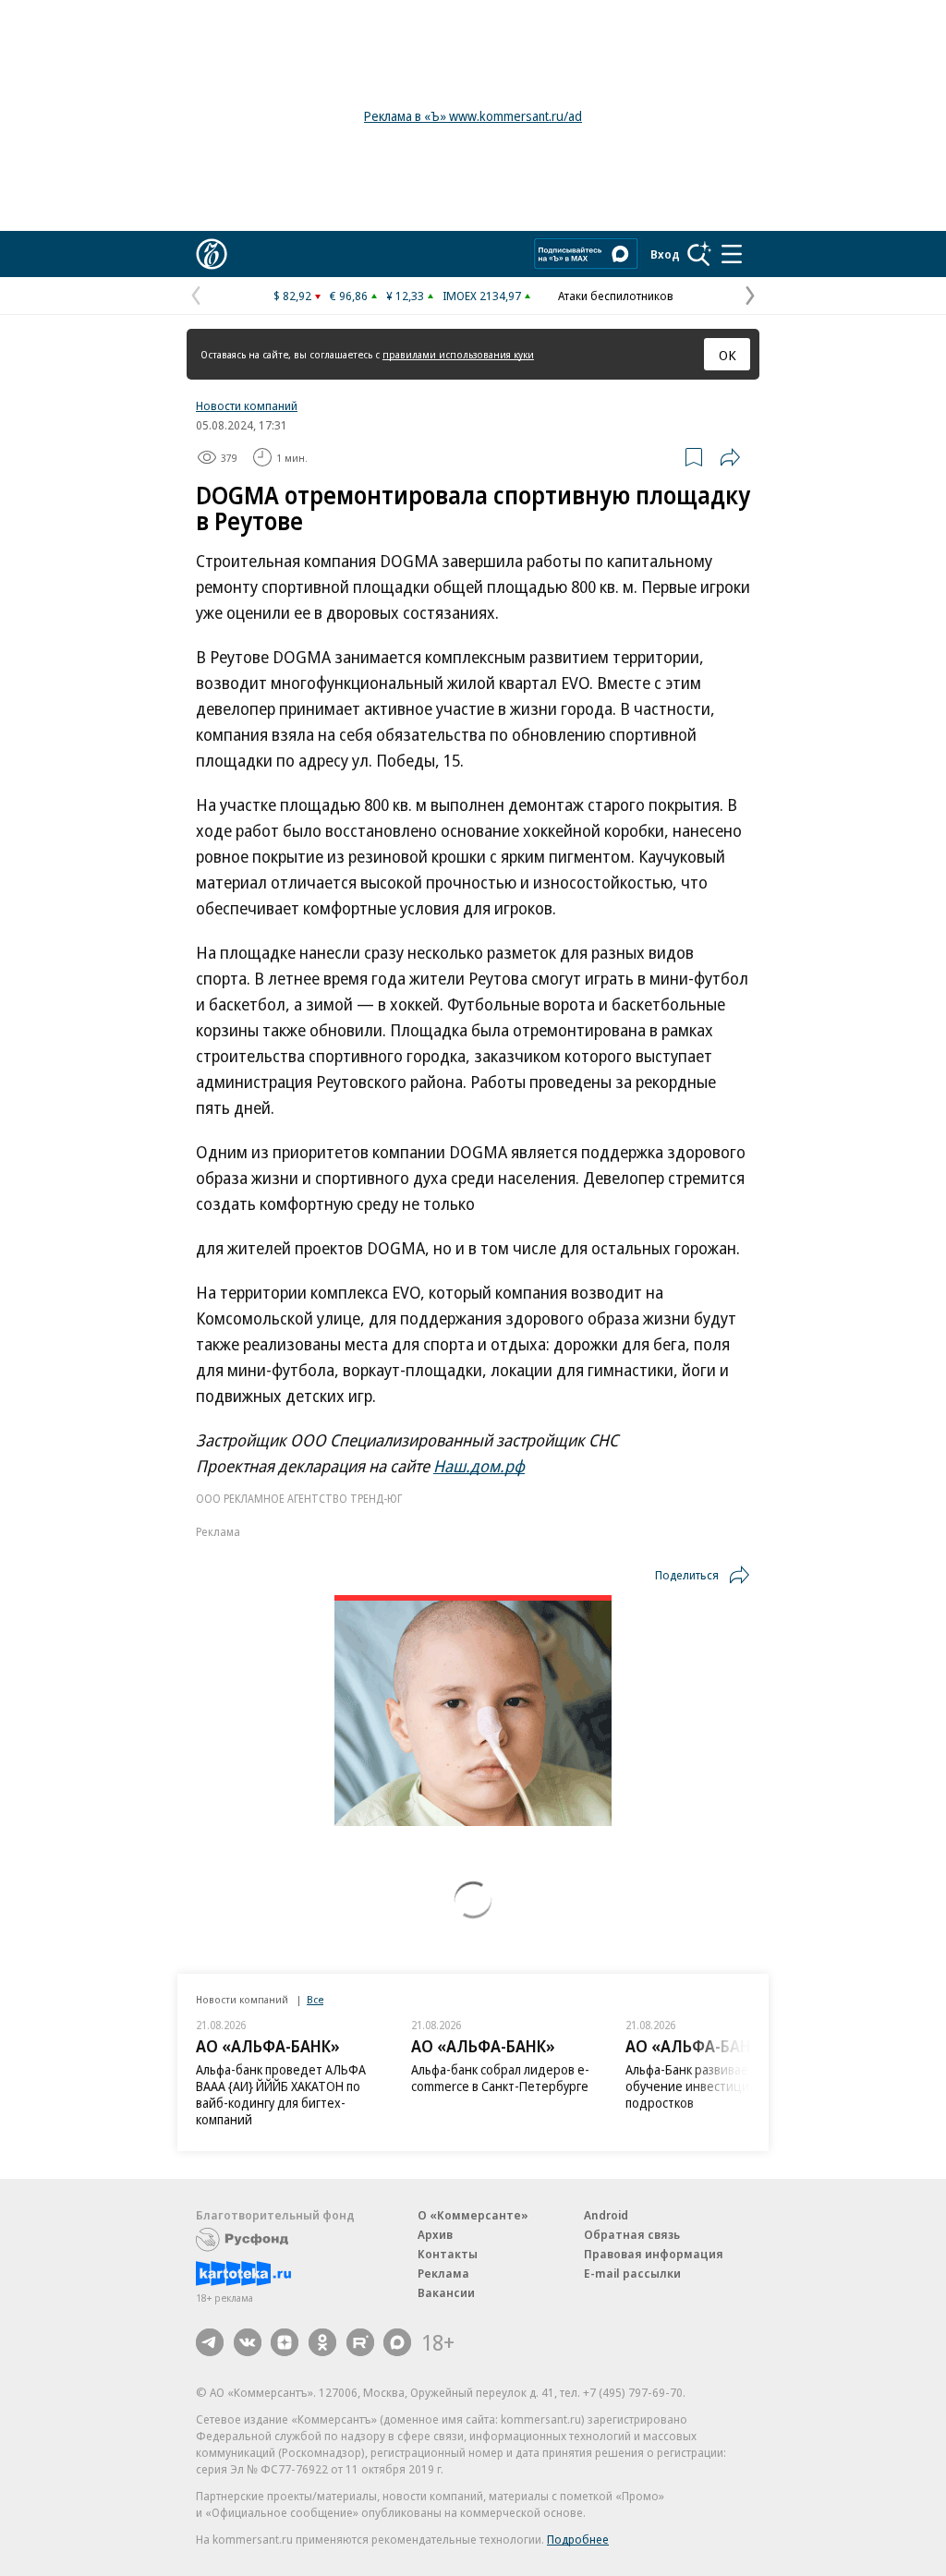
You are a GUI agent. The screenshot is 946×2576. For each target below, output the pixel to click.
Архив (435, 2234)
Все (315, 1999)
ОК (728, 355)
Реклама (443, 2273)
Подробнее (578, 2539)
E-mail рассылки (632, 2273)
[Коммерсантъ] (212, 254)
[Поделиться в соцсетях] (730, 457)
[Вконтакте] (248, 2342)
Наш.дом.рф (479, 1466)
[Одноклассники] (322, 2342)
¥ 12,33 (405, 296)
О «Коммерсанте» (473, 2215)
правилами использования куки (458, 354)
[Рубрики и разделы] (732, 254)
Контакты (448, 2254)
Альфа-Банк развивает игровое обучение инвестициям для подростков (716, 2086)
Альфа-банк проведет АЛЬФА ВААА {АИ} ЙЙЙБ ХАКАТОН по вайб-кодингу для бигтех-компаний (281, 2094)
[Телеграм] (210, 2342)
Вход (665, 254)
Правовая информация (654, 2254)
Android (606, 2215)
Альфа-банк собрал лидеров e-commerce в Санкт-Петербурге (500, 2078)
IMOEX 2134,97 (482, 296)
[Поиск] (699, 254)
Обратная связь (632, 2234)
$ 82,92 (292, 296)
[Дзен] (285, 2342)
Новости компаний (247, 405)
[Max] (397, 2342)
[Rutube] (360, 2342)
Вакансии (446, 2292)
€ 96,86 (349, 296)
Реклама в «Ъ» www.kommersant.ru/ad (473, 116)
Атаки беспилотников (616, 296)
